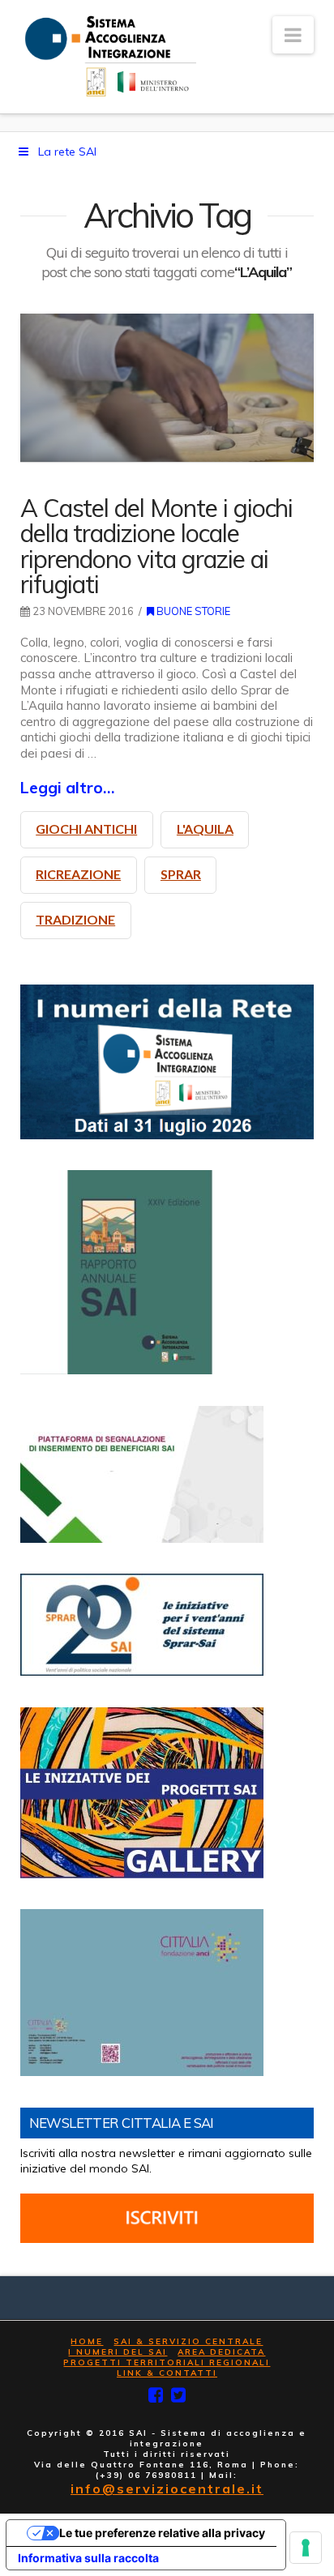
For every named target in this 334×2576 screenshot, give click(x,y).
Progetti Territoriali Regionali (167, 2362)
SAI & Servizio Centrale (188, 2341)
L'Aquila (205, 829)
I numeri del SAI (118, 2352)
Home (87, 2341)
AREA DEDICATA (221, 2352)
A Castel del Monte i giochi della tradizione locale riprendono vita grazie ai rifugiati (157, 546)
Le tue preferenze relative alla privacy (162, 2533)
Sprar (181, 874)
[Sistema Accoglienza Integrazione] (108, 56)
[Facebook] (156, 2395)
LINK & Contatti (167, 2373)
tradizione (75, 919)
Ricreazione (78, 874)
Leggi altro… (67, 788)
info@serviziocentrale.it (167, 2488)
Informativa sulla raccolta (88, 2558)
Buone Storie (192, 611)
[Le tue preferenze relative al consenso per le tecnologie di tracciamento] (306, 2548)
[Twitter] (178, 2395)
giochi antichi (86, 829)
